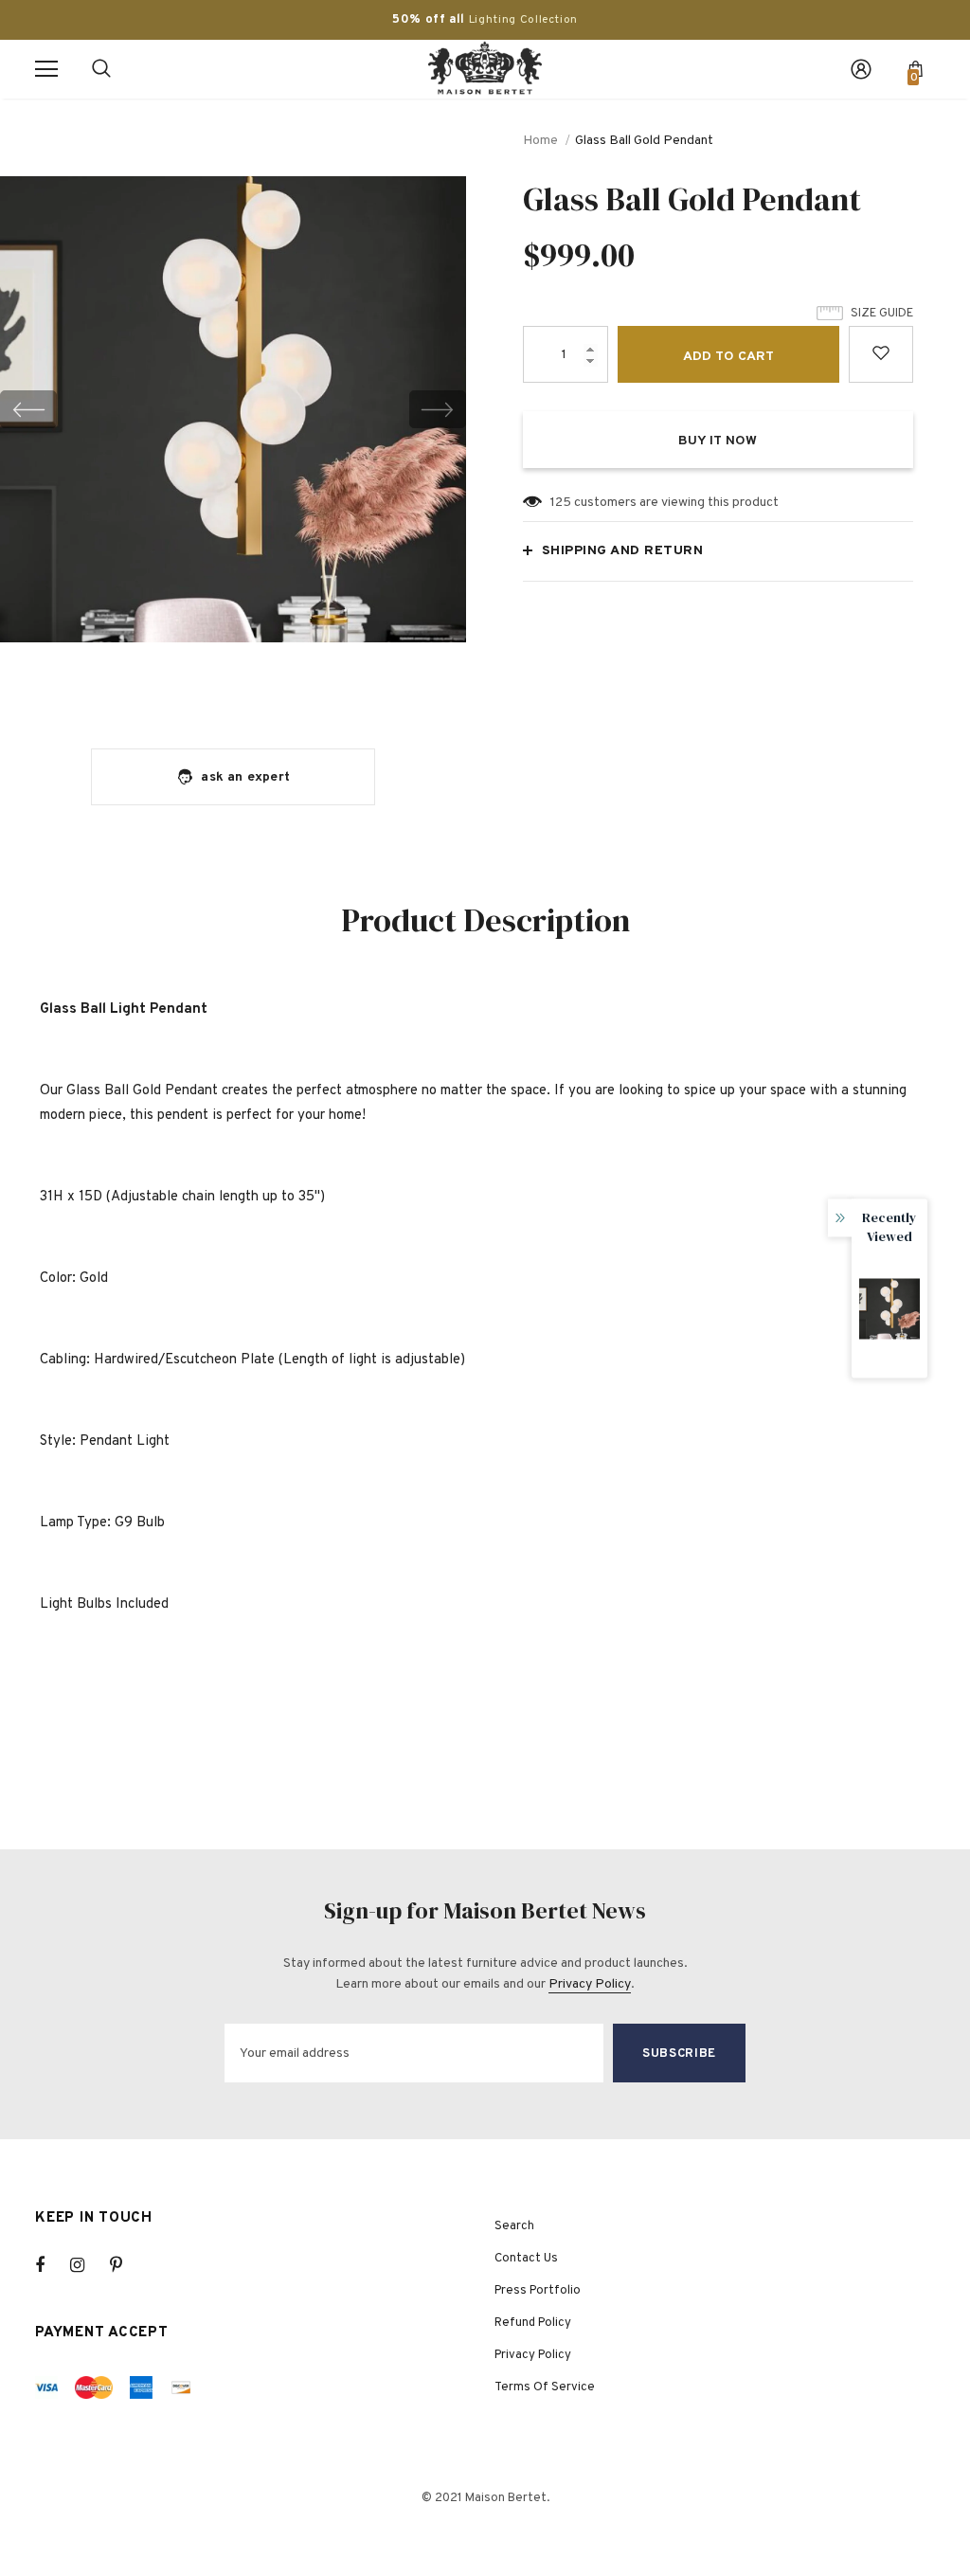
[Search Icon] (101, 69)
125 (561, 503)
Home (540, 141)
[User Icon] (861, 69)
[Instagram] (87, 2265)
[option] (233, 410)
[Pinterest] (127, 2265)
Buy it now (718, 441)
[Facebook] (52, 2265)
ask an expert (245, 777)
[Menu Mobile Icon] (46, 69)
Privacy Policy (590, 1984)
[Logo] (485, 68)
